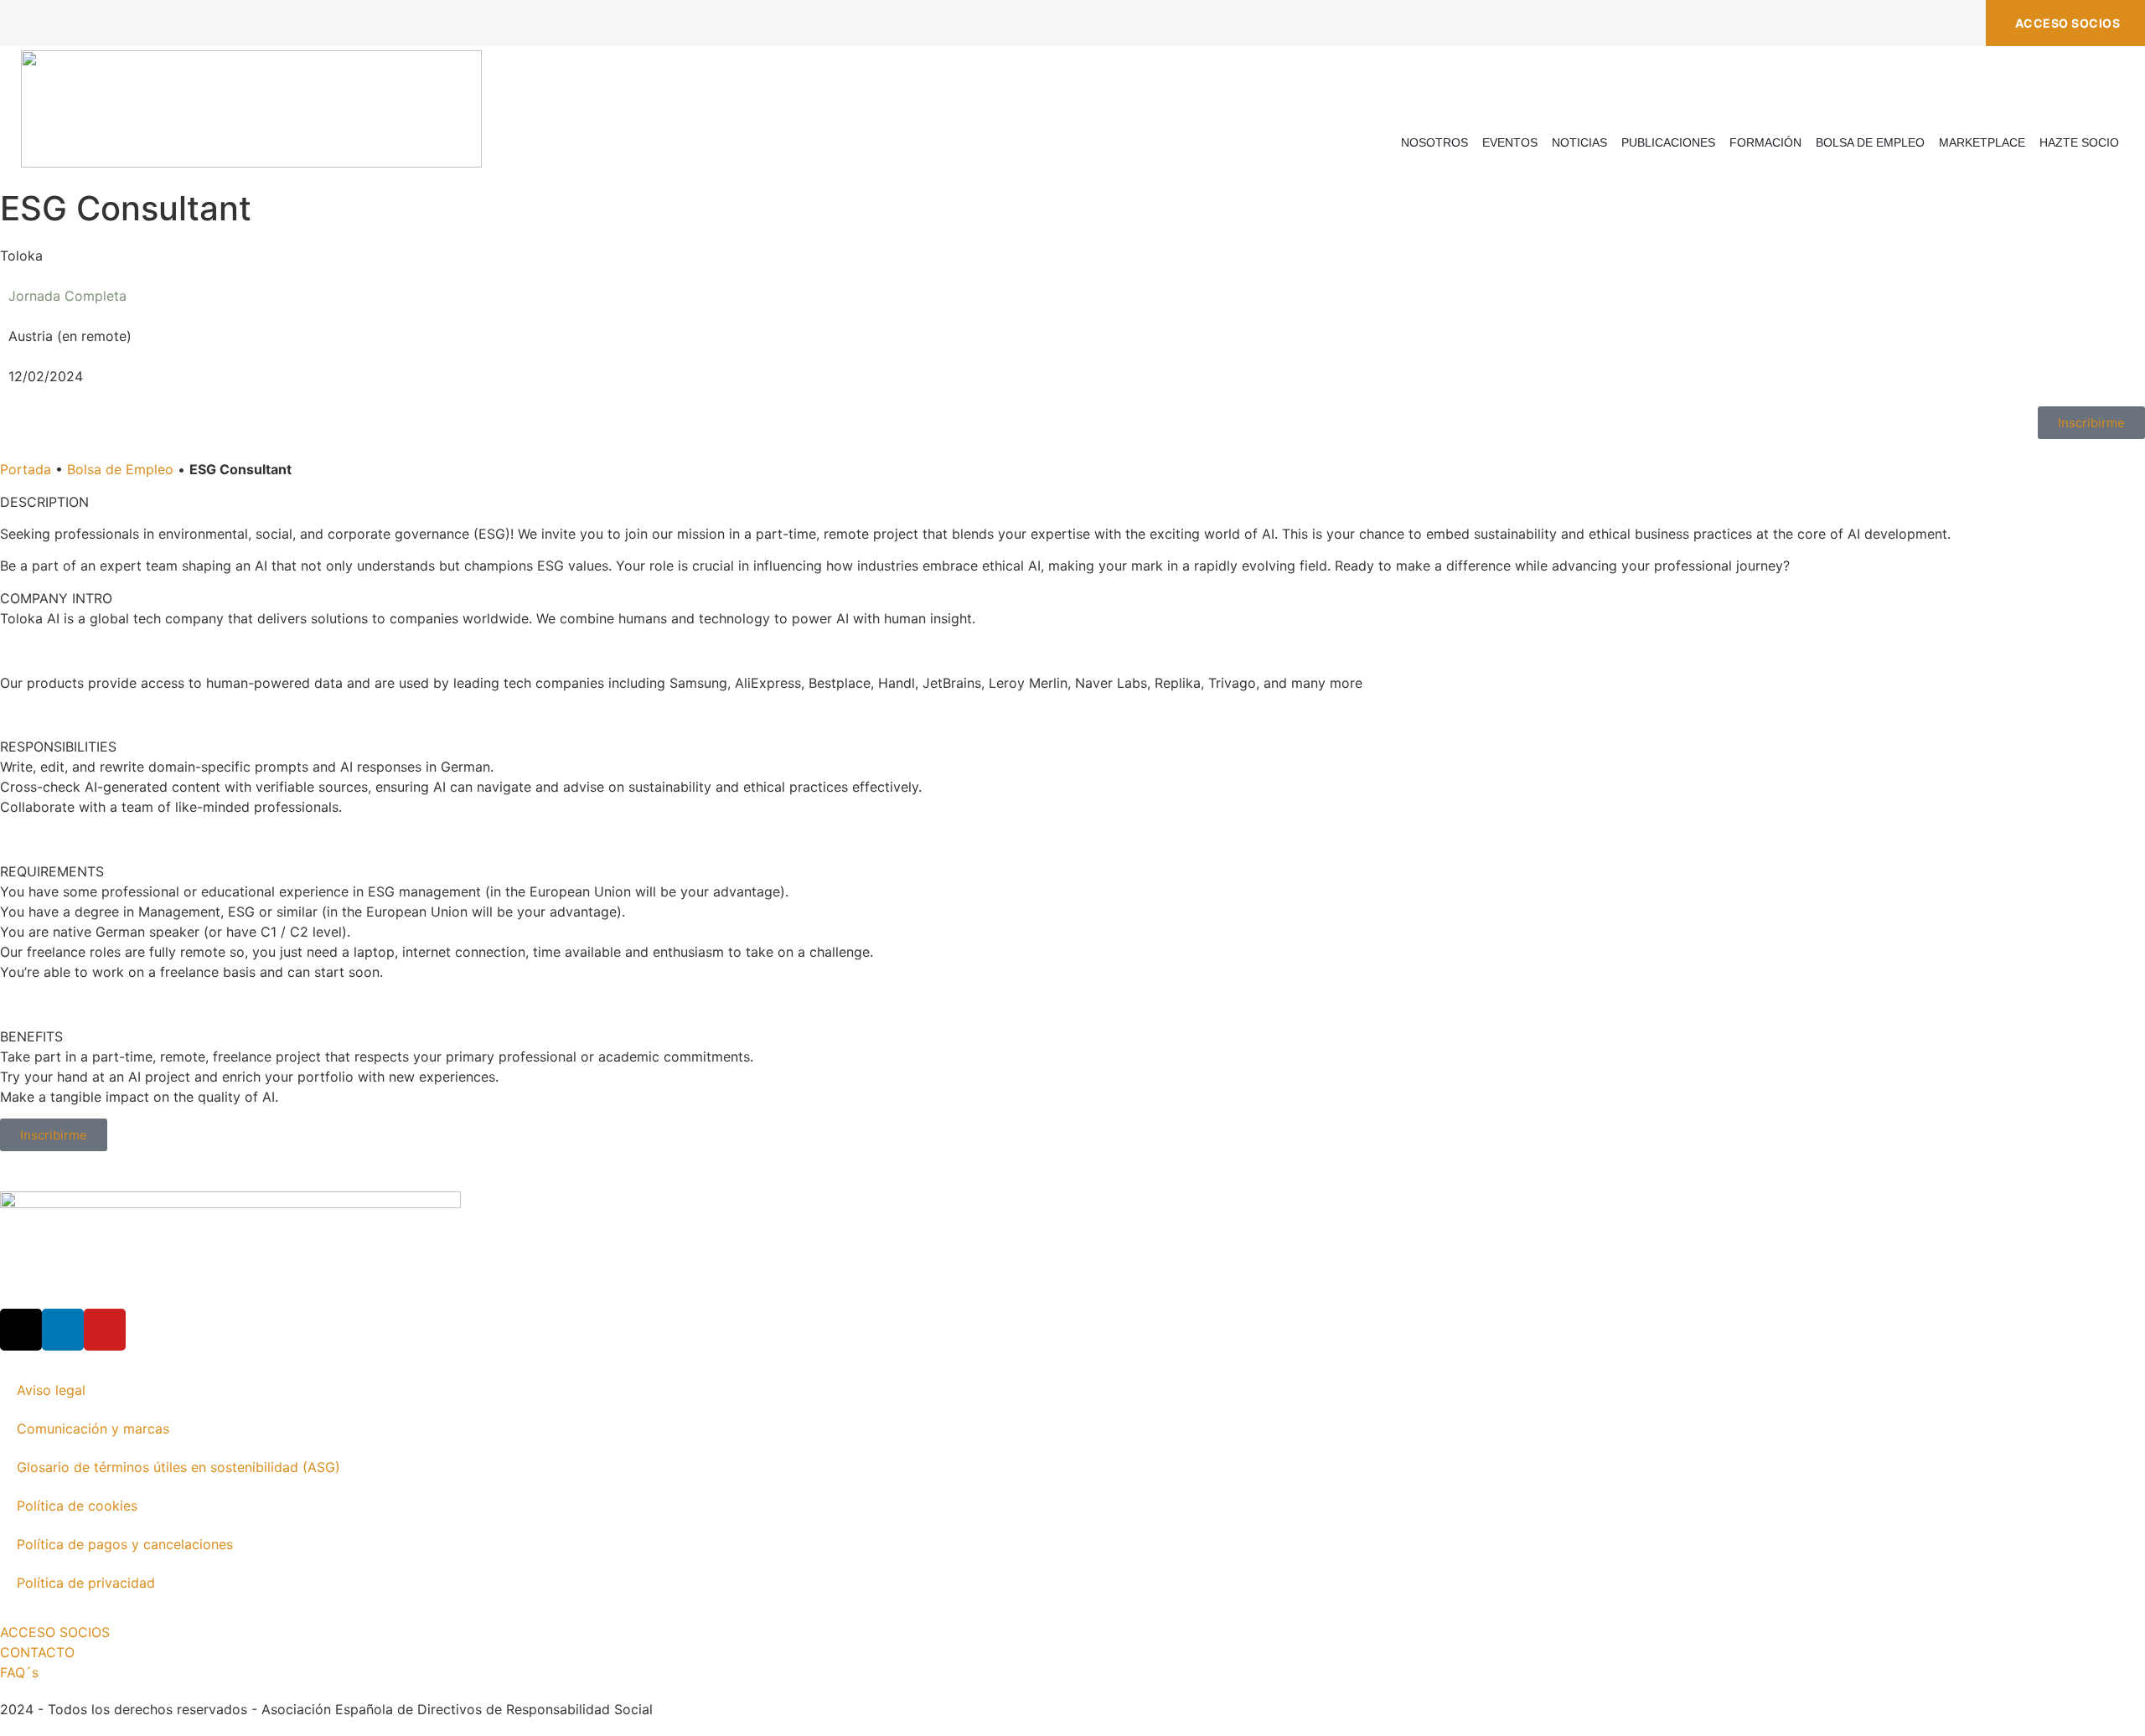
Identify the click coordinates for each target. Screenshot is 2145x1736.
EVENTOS (1510, 142)
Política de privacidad (86, 1583)
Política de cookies (77, 1506)
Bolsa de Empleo (120, 469)
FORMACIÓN (1765, 142)
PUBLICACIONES (1668, 142)
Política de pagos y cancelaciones (125, 1544)
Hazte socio (2079, 142)
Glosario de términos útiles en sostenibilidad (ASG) (178, 1467)
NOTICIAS (1579, 142)
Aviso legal (51, 1390)
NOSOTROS (1434, 142)
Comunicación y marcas (93, 1429)
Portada (26, 469)
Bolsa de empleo (1870, 142)
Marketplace (1982, 142)
